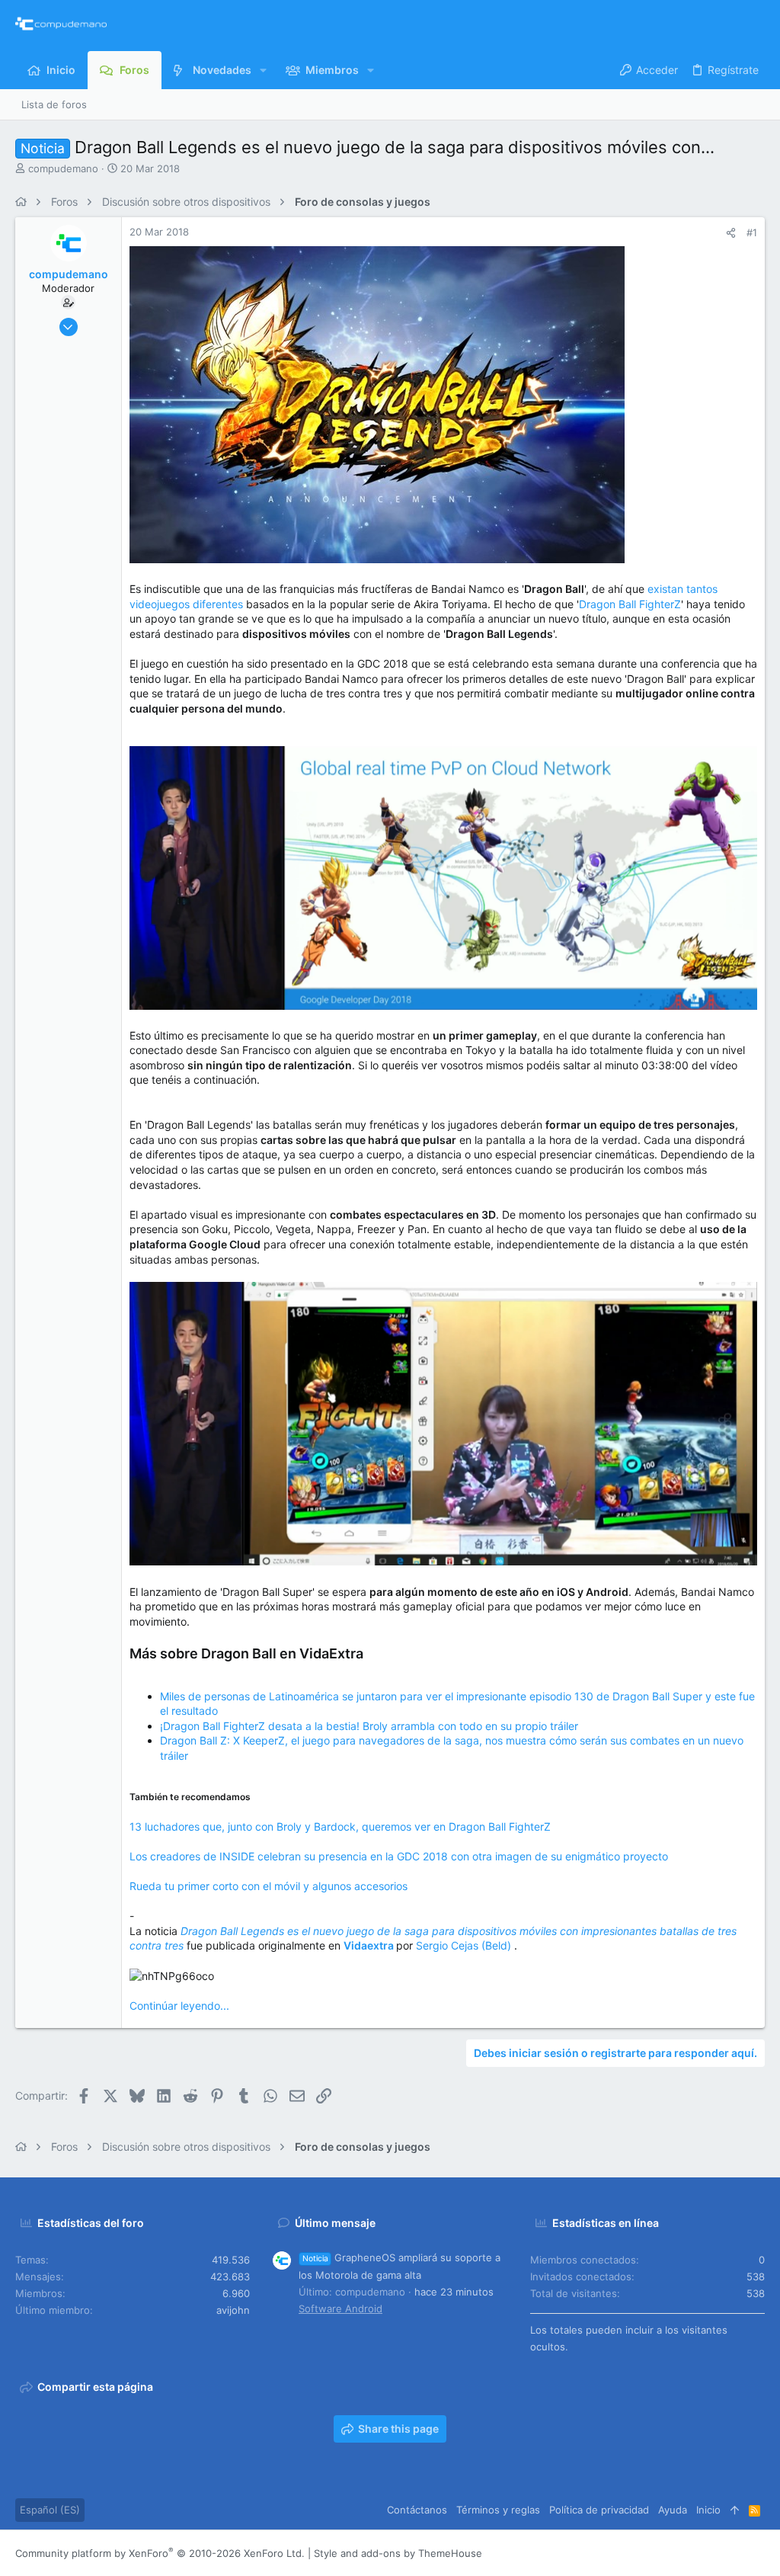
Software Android (340, 2308)
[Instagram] (689, 2554)
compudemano (63, 168)
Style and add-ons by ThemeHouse (398, 2553)
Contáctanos (417, 2510)
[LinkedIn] (712, 2554)
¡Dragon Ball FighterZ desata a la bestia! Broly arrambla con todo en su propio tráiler (369, 1726)
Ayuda (673, 2510)
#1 (752, 232)
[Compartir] (731, 233)
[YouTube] (758, 2554)
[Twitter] (735, 2554)
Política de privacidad (599, 2510)
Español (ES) (50, 2510)
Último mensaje (335, 2223)
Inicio (708, 2510)
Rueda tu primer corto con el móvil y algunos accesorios (269, 1886)
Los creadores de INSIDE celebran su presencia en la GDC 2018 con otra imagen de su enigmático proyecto (399, 1856)
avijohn (233, 2310)
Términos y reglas (498, 2510)
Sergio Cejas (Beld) (465, 1945)
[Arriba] (735, 2510)
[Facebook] (667, 2554)
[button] (263, 70)
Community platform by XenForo (160, 2553)
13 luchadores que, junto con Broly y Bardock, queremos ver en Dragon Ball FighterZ (340, 1826)
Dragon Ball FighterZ (630, 604)
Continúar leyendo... (179, 2006)
